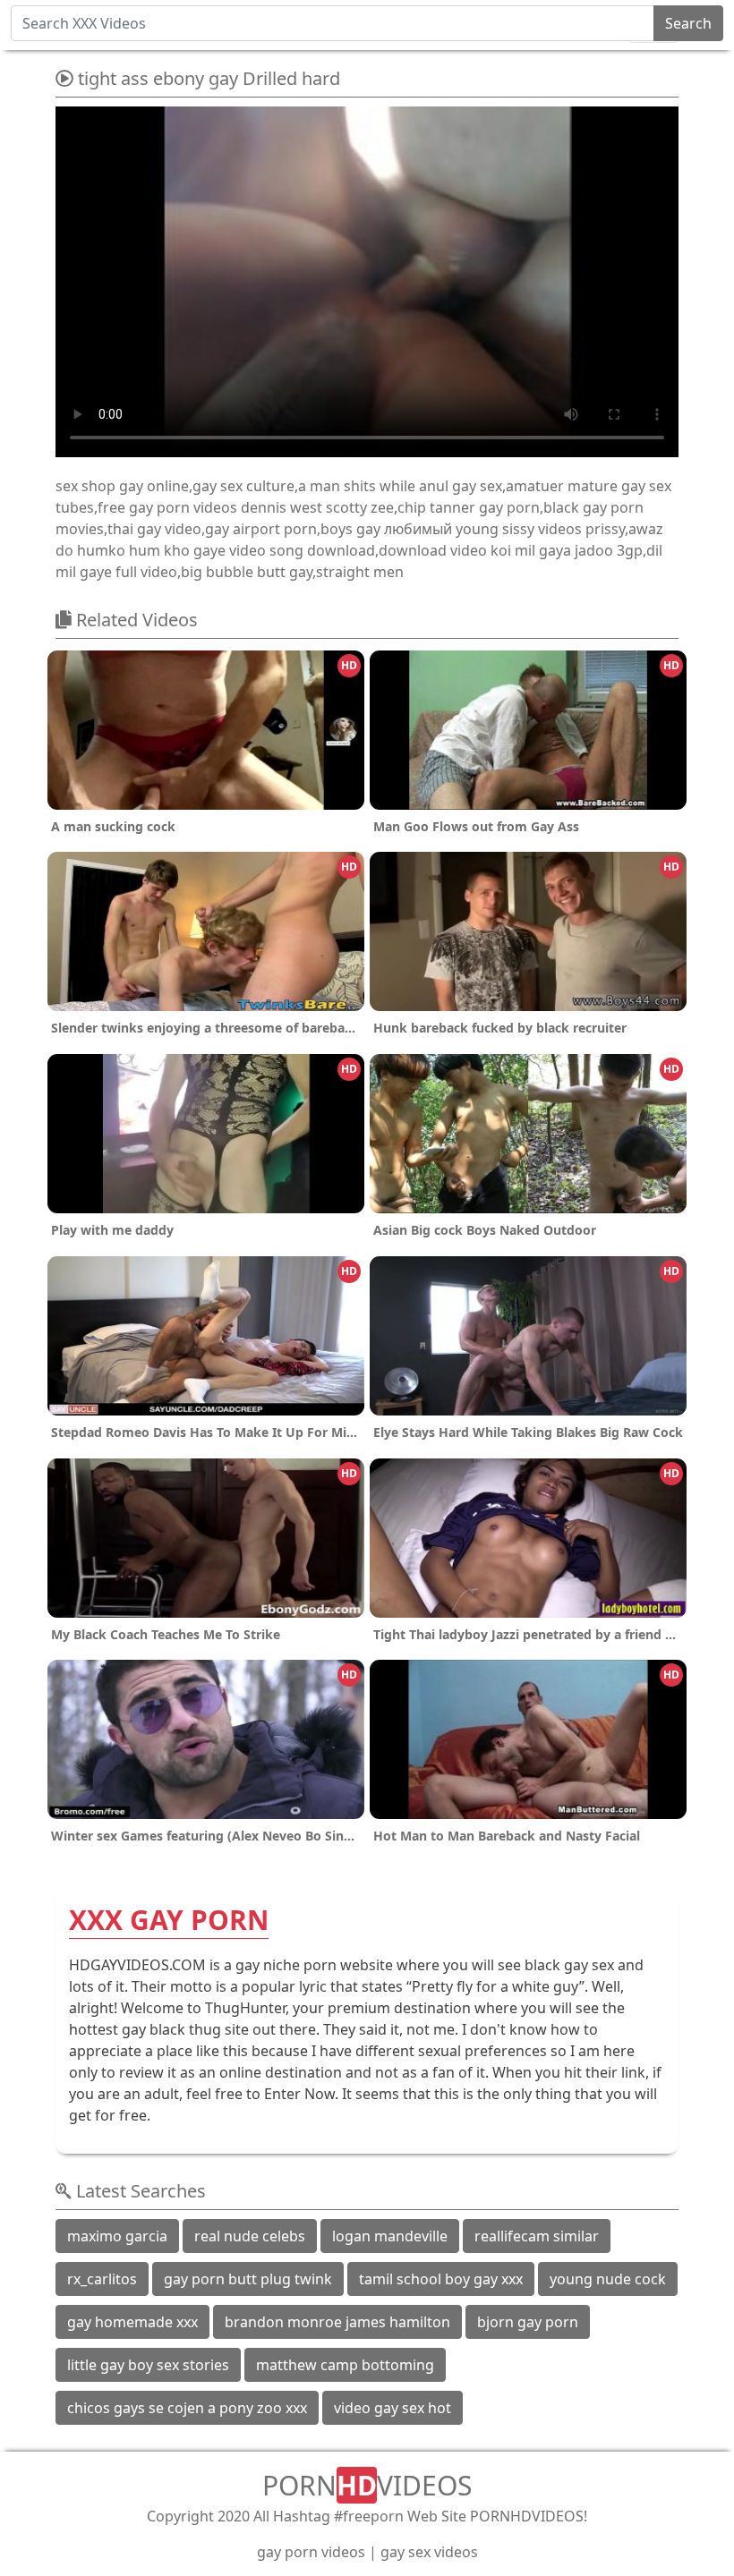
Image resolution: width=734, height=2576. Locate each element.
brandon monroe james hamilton (337, 2322)
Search (688, 23)
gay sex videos (429, 2552)
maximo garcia (117, 2236)
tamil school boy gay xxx (441, 2279)
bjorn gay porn (528, 2322)
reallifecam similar (537, 2236)
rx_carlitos (102, 2279)
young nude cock (608, 2279)
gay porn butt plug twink (248, 2279)
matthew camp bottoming (345, 2365)
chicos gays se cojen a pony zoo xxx (187, 2408)
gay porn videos (311, 2552)
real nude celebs (250, 2236)
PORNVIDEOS (367, 2485)
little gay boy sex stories (148, 2365)
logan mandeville (390, 2236)
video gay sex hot (393, 2408)
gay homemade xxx (132, 2322)
